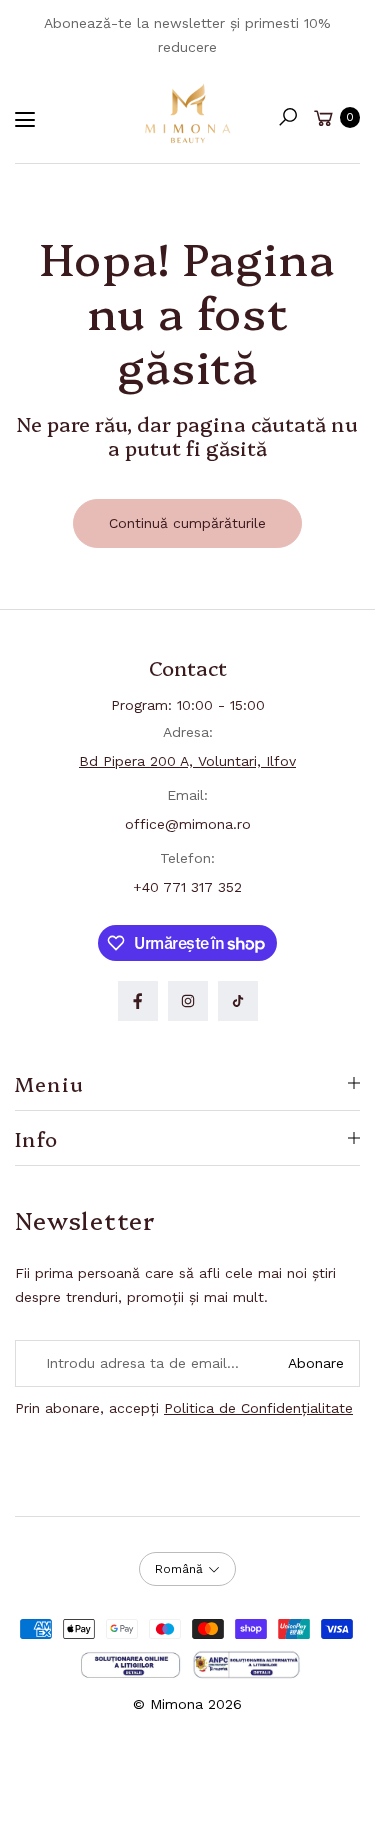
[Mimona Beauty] (188, 113)
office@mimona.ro (188, 824)
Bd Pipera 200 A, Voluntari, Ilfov (187, 761)
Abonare (316, 1363)
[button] (288, 117)
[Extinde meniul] (25, 120)
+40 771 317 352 (187, 887)
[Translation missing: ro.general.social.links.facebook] (138, 1001)
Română (179, 1569)
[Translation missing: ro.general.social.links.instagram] (188, 1001)
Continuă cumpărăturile (187, 523)
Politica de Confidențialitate (258, 1408)
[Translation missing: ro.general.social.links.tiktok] (238, 1001)
